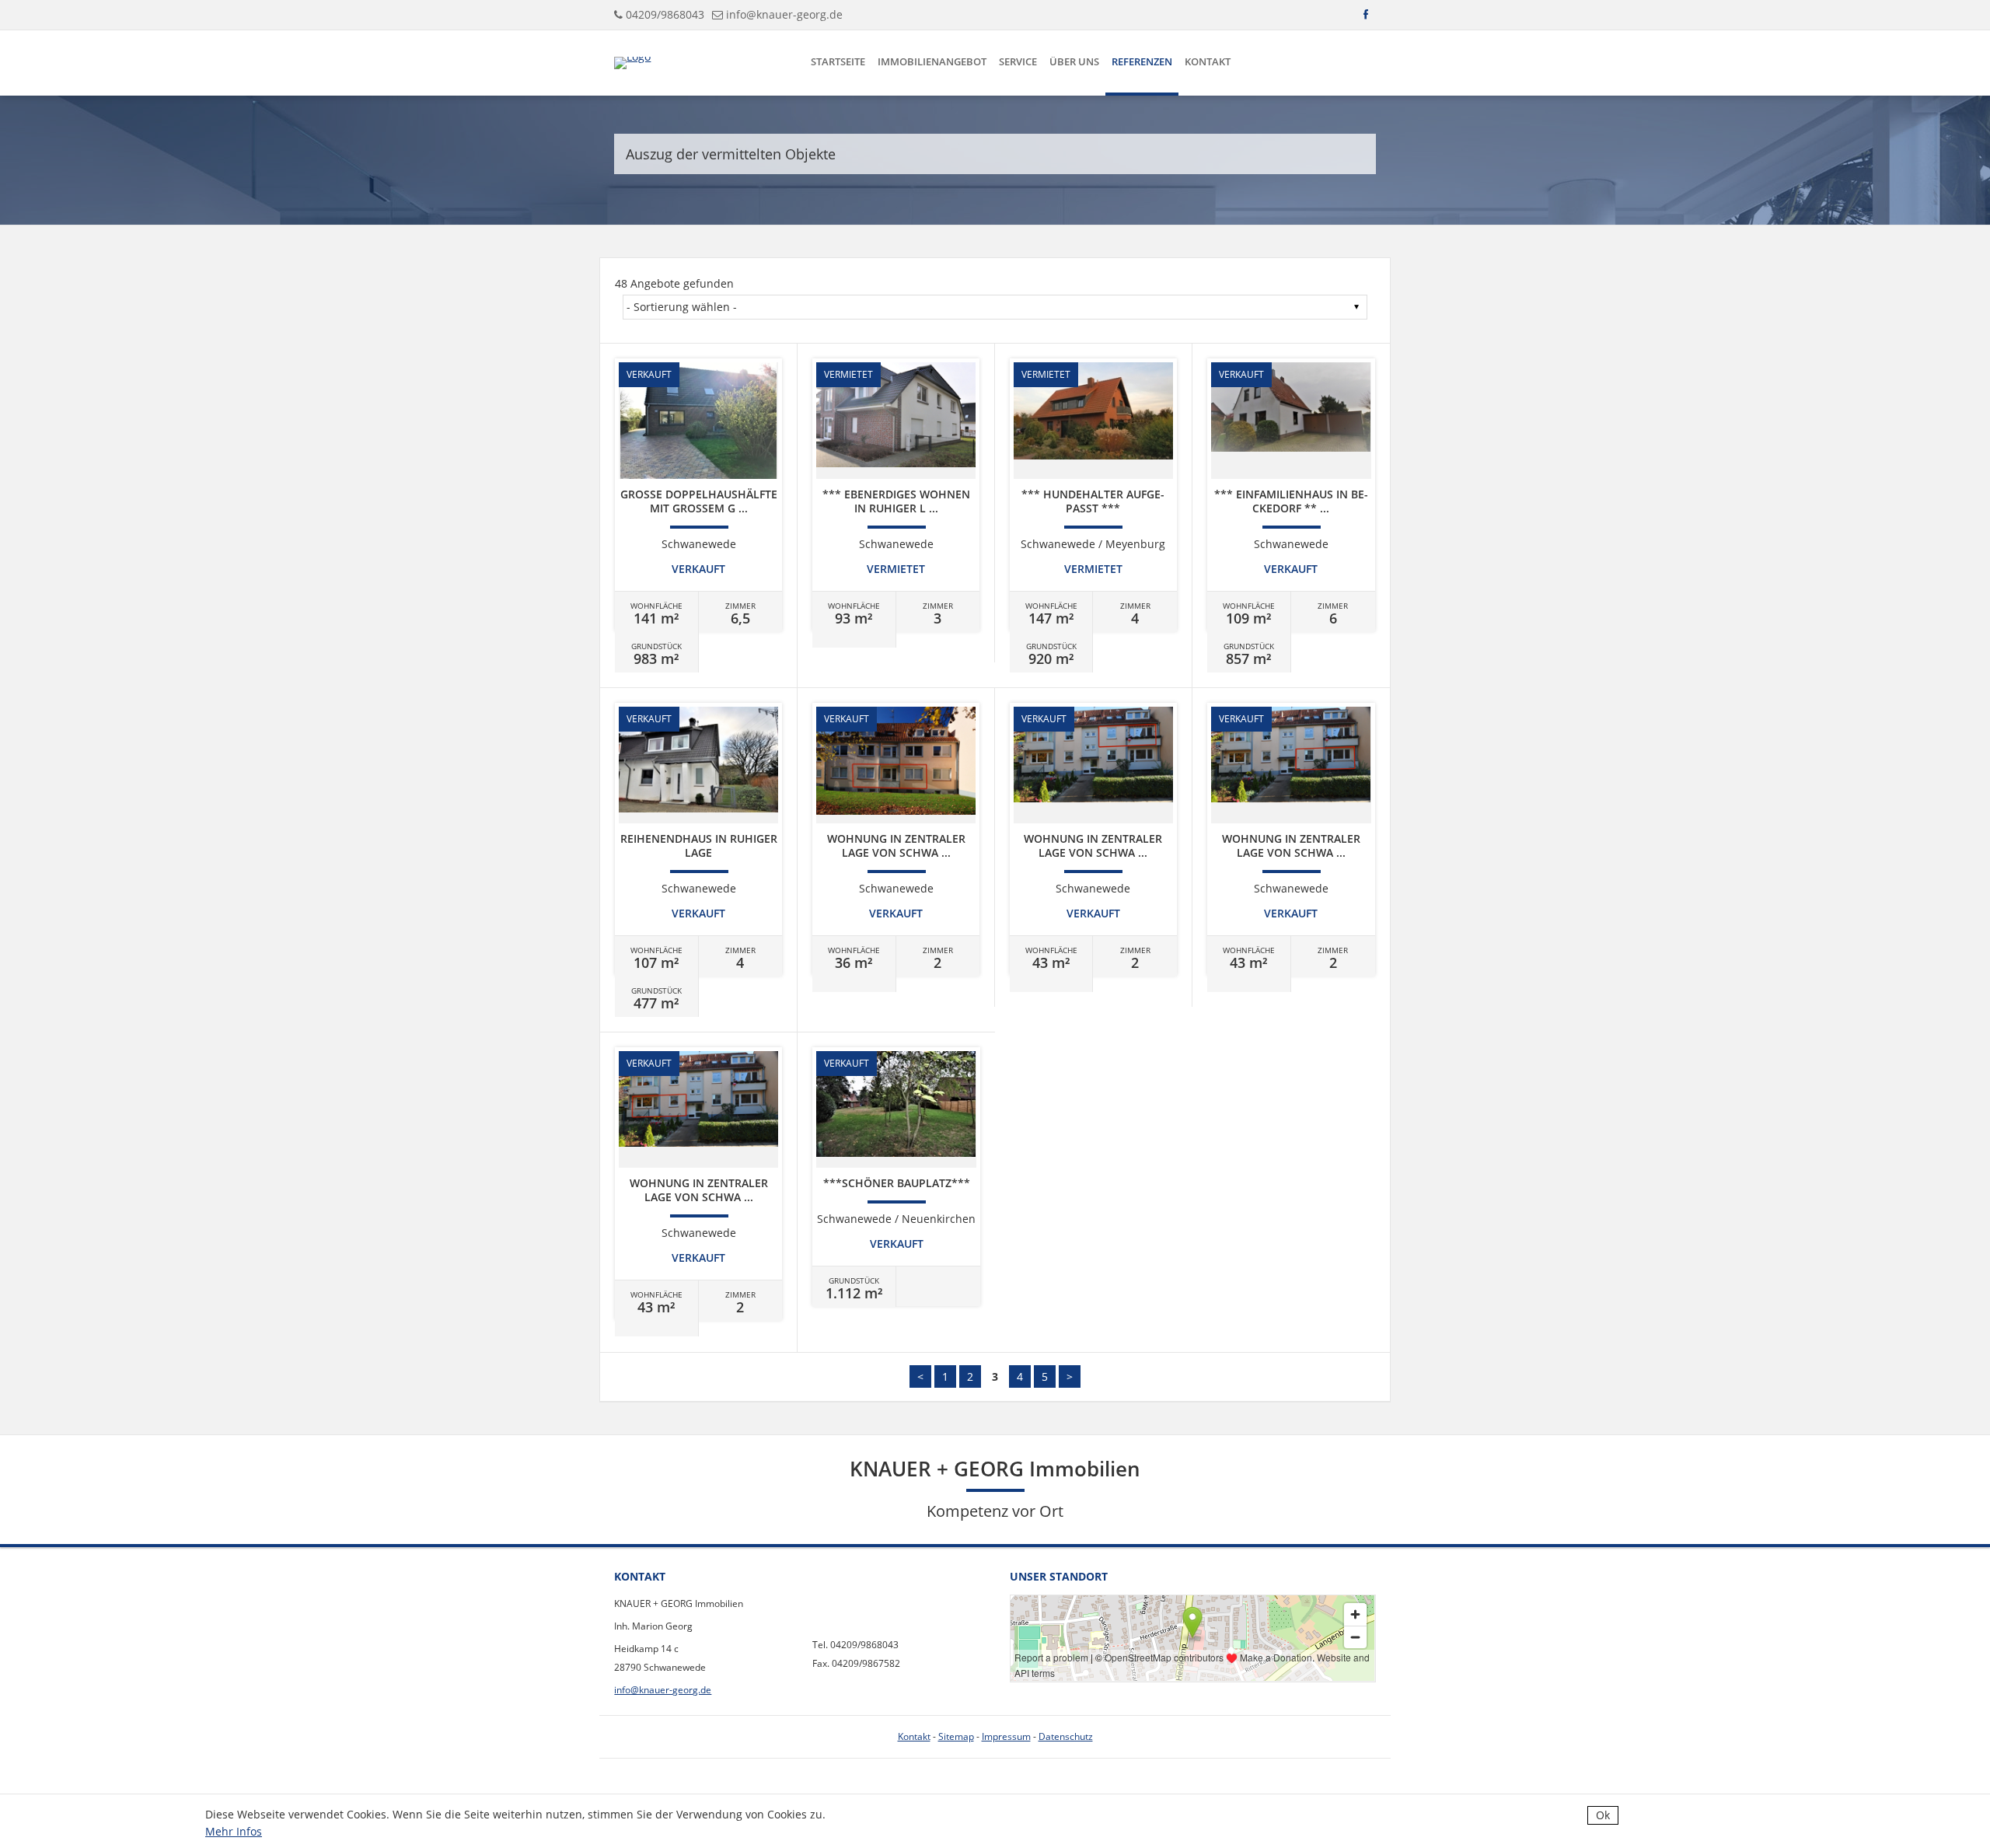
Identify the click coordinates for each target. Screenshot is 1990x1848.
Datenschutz (1066, 1736)
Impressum (1006, 1736)
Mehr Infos (234, 1831)
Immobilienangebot (932, 61)
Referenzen (1142, 61)
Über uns (1074, 61)
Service (1018, 61)
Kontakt (1208, 61)
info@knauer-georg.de (784, 14)
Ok (1603, 1815)
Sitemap (956, 1736)
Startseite (838, 61)
